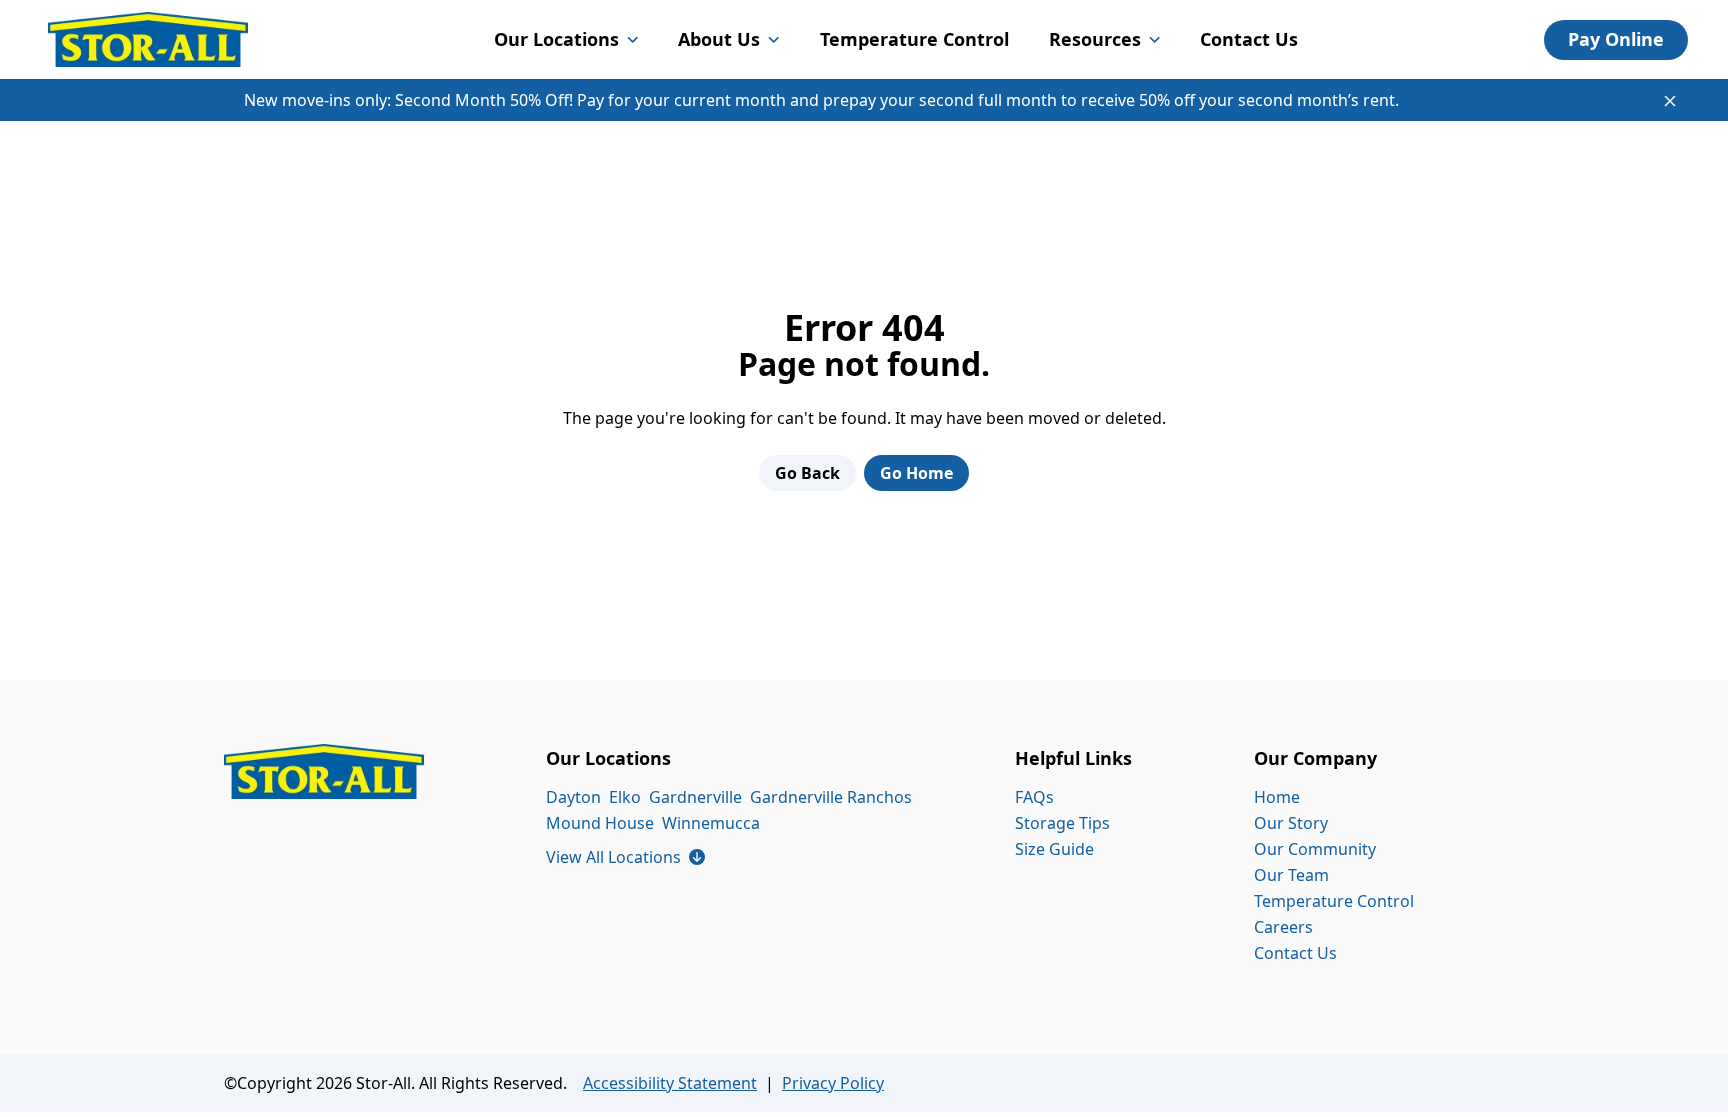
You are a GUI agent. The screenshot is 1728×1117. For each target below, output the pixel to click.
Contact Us (1249, 39)
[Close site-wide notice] (1670, 101)
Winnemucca (711, 823)
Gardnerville (695, 797)
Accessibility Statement (670, 1083)
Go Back (807, 473)
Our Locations (556, 39)
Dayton (573, 797)
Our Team (1291, 875)
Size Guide (1054, 849)
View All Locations (625, 857)
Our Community (1315, 849)
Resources (1095, 39)
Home (1277, 797)
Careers (1283, 927)
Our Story (1291, 823)
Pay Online (1616, 39)
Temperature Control (914, 39)
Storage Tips (1062, 823)
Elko (625, 797)
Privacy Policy (833, 1083)
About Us (719, 39)
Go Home (916, 473)
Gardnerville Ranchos (831, 797)
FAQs (1034, 797)
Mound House (600, 823)
